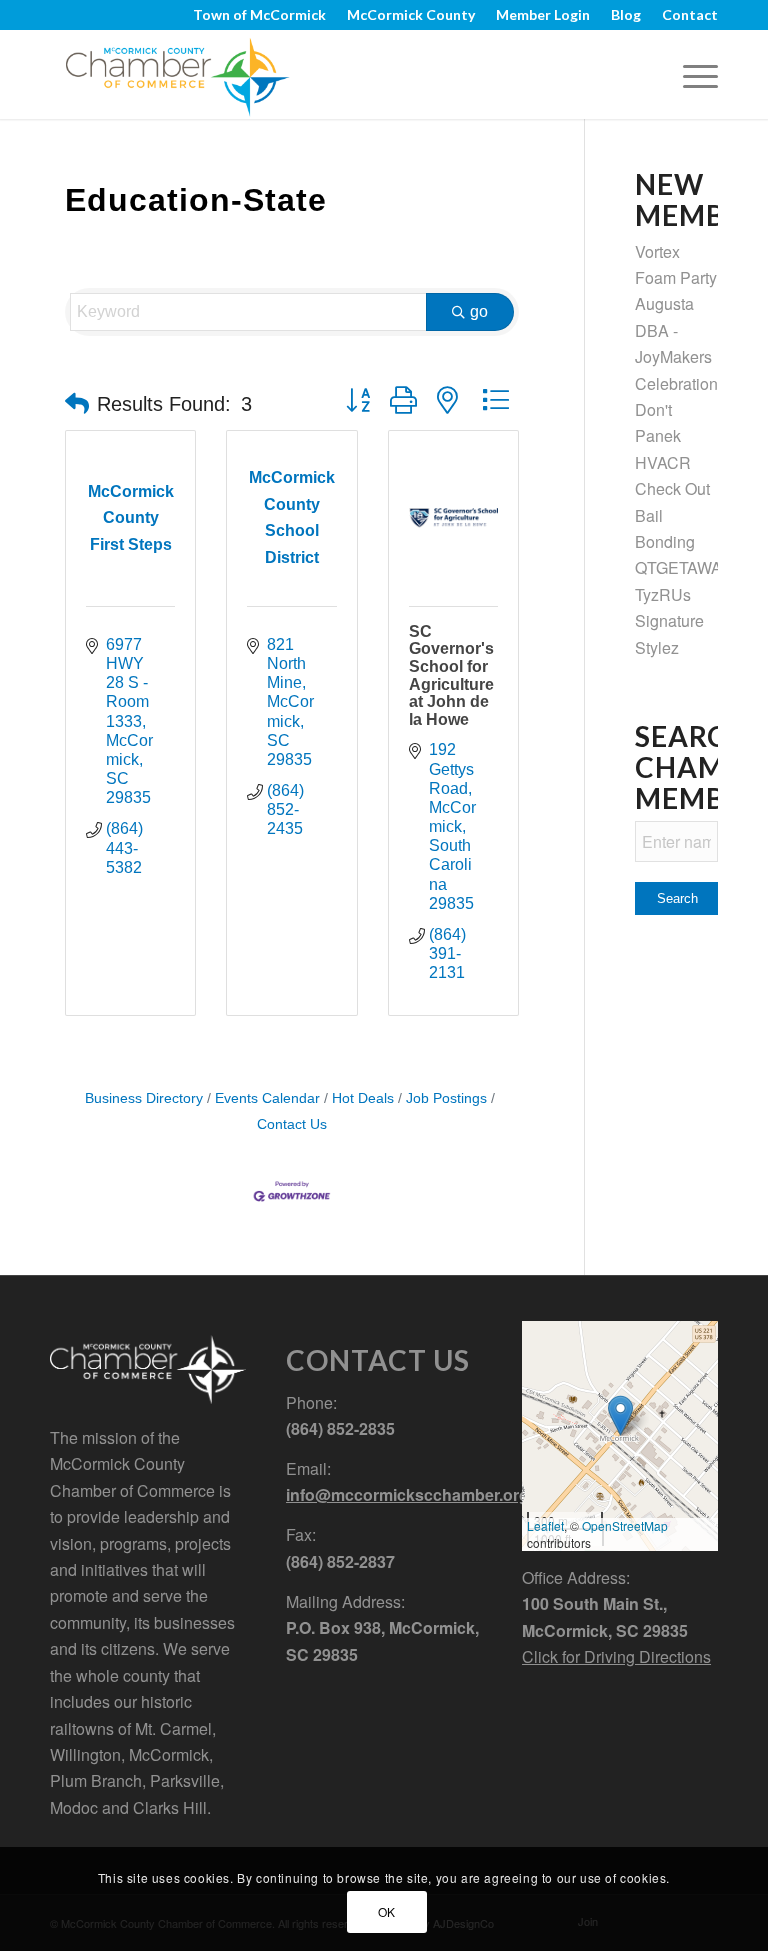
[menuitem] (260, 15)
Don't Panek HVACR (663, 436)
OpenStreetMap (625, 1525)
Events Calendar (267, 1098)
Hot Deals (363, 1098)
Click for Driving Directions (616, 1656)
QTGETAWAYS (688, 567)
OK (387, 1911)
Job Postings (446, 1098)
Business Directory (144, 1098)
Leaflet (545, 1525)
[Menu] (690, 74)
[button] (77, 404)
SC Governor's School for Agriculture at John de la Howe (451, 675)
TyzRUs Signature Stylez (669, 621)
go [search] (479, 311)
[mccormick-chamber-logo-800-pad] (177, 74)
